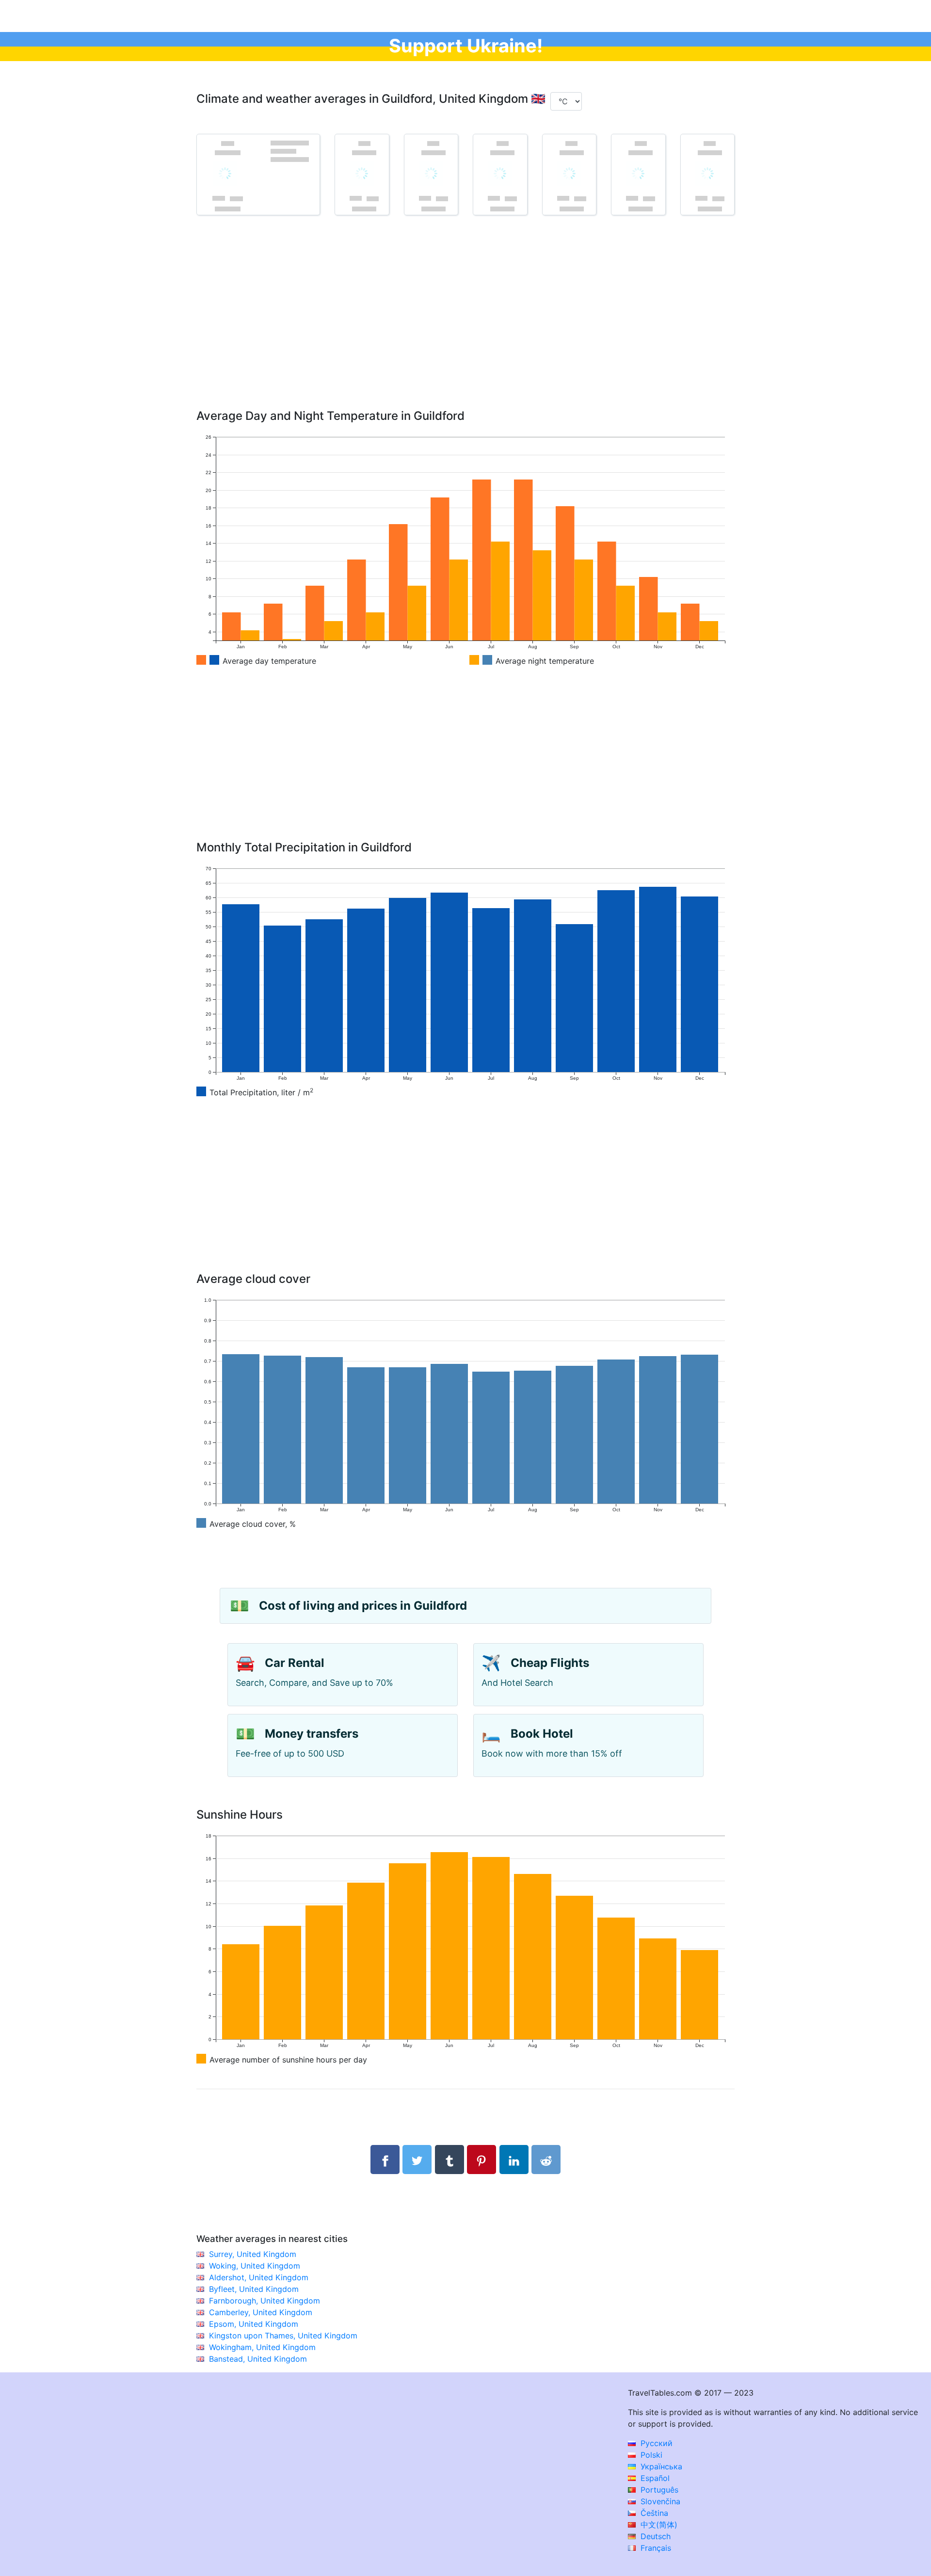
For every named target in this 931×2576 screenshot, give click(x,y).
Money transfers (312, 1734)
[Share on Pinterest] (482, 2160)
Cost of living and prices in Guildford (363, 1606)
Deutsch (654, 2536)
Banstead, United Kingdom (258, 2359)
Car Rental (295, 1663)
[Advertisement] (465, 326)
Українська (660, 2466)
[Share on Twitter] (417, 2160)
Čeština (653, 2513)
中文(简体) (658, 2525)
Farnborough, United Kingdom (265, 2301)
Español (654, 2478)
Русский (655, 2443)
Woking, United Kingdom (255, 2266)
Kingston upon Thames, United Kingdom (283, 2336)
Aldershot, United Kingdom (259, 2277)
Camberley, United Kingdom (261, 2312)
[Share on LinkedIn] (514, 2160)
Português (658, 2490)
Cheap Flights (550, 1663)
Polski (650, 2455)
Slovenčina (659, 2501)
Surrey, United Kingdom (253, 2254)
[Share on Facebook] (385, 2160)
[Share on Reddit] (546, 2160)
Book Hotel (542, 1734)
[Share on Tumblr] (449, 2160)
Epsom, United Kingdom (254, 2324)
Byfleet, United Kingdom (254, 2289)
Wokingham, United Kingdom (262, 2347)
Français (655, 2548)
